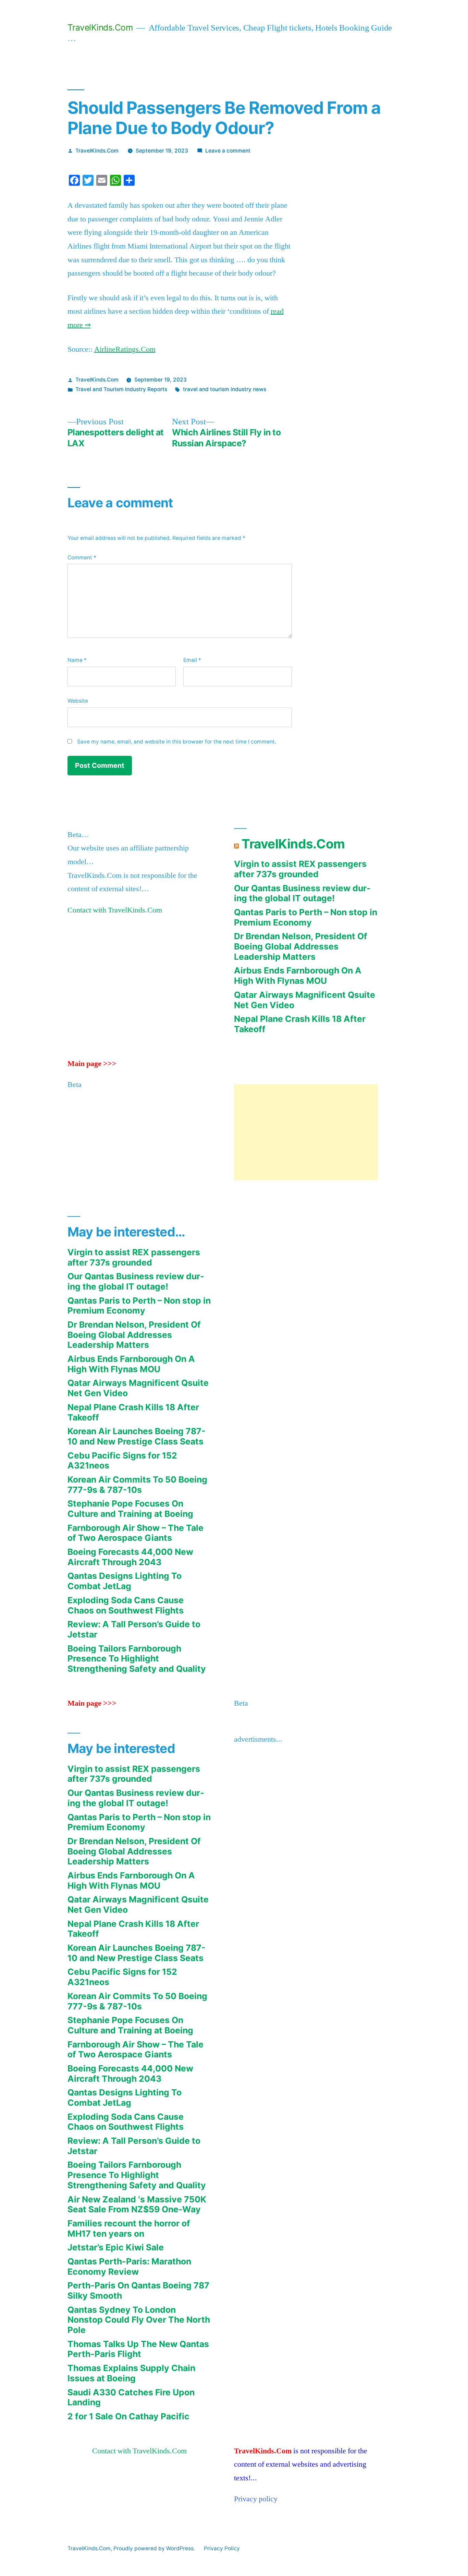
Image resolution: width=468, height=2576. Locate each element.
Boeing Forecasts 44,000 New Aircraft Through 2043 (130, 1557)
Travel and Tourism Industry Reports (121, 389)
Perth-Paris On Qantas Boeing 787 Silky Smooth (138, 2290)
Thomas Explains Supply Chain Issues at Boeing (131, 2373)
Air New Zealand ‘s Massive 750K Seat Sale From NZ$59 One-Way (137, 2204)
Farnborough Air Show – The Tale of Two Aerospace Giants (136, 1533)
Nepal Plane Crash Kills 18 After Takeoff (300, 1024)
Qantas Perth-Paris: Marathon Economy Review (129, 2266)
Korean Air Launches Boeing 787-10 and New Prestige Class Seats (137, 1436)
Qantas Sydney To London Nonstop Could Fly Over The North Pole (139, 2320)
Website (78, 701)
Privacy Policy (222, 2548)
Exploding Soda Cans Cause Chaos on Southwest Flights (126, 1605)
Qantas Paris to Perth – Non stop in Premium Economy (306, 917)
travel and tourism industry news (225, 389)
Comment (82, 558)
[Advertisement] (306, 1132)
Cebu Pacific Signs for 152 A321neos (122, 1461)
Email (192, 660)
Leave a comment (228, 151)
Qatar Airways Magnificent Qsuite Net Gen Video (305, 1000)
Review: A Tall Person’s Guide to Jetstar (134, 1629)
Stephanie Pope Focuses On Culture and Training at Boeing (130, 1509)
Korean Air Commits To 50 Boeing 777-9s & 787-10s (137, 1485)
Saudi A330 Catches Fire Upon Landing (131, 2397)
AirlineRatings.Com (125, 349)
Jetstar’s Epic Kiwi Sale (116, 2247)
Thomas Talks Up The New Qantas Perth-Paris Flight (138, 2349)
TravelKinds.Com (100, 27)
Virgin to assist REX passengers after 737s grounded (300, 869)
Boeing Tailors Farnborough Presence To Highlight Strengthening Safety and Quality (137, 1659)
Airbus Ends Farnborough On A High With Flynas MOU (298, 976)
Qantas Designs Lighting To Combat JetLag (125, 1581)
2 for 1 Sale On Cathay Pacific (128, 2416)
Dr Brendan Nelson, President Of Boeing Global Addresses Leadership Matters (301, 946)
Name (77, 660)
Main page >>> (92, 1064)
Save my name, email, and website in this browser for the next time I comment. (177, 742)
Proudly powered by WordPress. (155, 2548)
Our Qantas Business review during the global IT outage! (302, 893)
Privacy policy (256, 2499)
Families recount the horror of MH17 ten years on (129, 2228)
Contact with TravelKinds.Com (115, 910)
